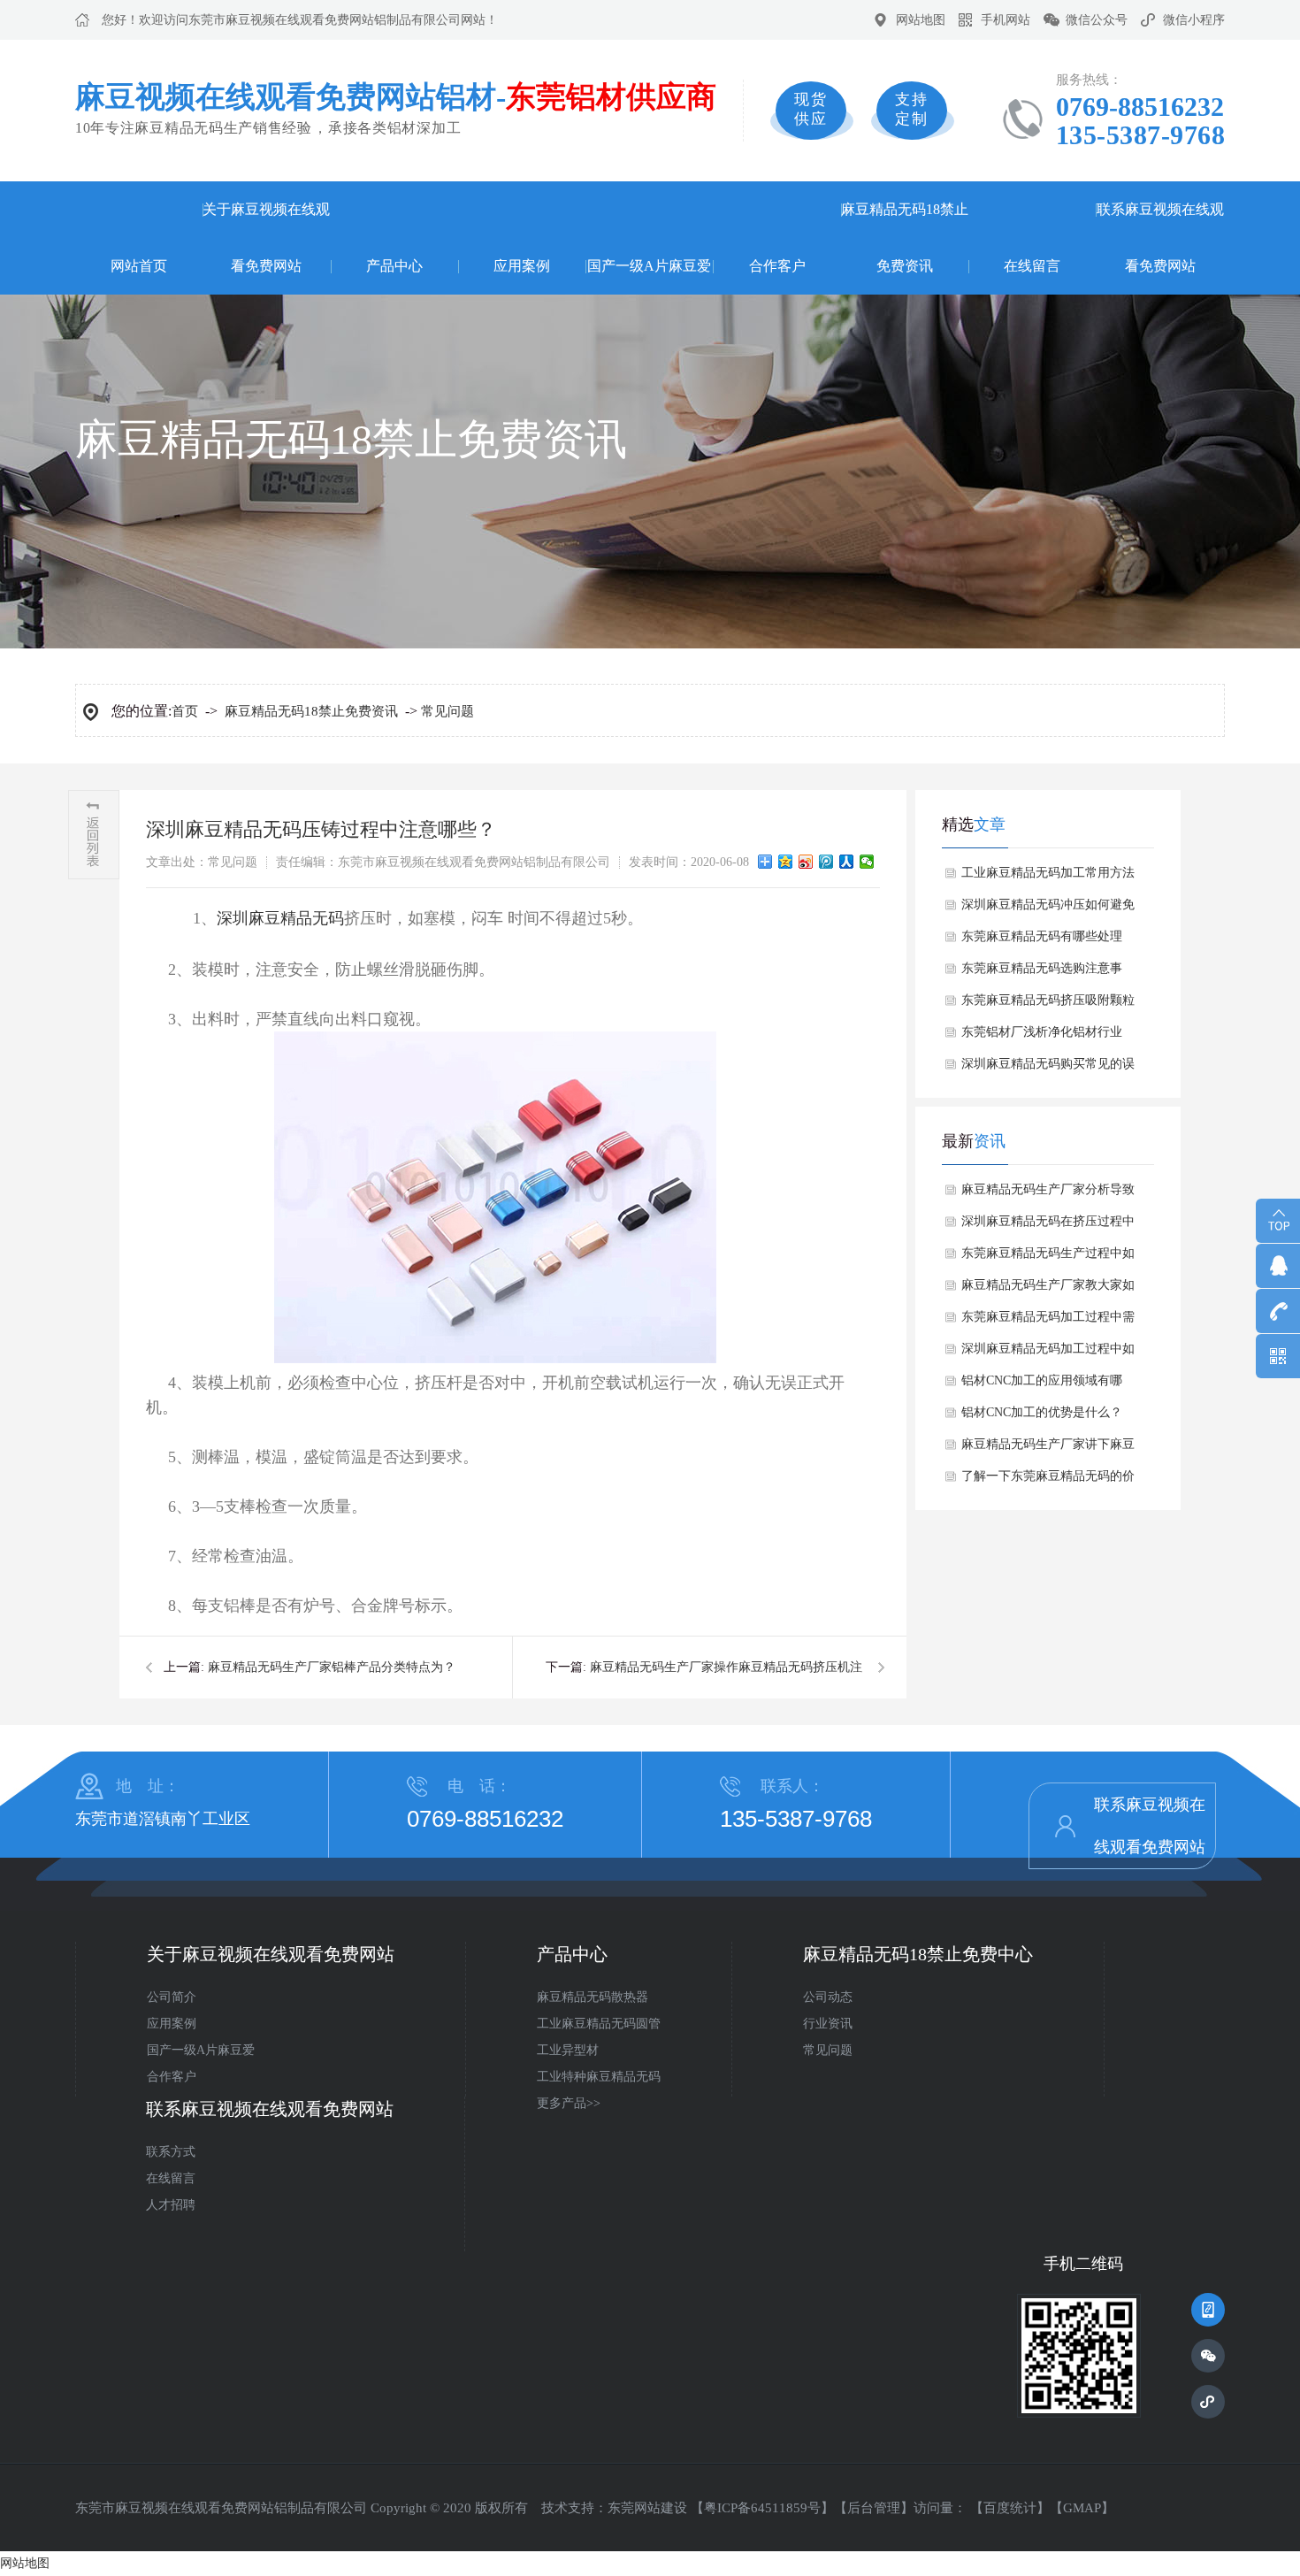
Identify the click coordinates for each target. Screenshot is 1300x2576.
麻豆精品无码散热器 (593, 1997)
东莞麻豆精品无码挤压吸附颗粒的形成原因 (1048, 1005)
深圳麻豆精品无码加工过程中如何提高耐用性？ (1048, 1353)
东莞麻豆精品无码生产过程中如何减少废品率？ (1048, 1258)
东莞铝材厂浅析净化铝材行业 (1042, 1032)
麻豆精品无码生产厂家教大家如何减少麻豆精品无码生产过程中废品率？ (1048, 1290)
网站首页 (139, 266)
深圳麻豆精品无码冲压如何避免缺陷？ (1048, 909)
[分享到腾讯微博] (826, 862)
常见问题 (447, 711)
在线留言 (1032, 266)
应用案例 (522, 266)
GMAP (1082, 2508)
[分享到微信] (867, 862)
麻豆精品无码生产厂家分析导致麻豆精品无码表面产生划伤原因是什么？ (1048, 1194)
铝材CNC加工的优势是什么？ (1042, 1412)
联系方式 (171, 2152)
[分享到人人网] (847, 862)
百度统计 (1010, 2508)
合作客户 (777, 266)
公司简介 (172, 1997)
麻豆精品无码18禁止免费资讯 (905, 238)
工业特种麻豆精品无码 (599, 2077)
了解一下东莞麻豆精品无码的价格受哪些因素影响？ (1048, 1481)
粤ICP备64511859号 (762, 2508)
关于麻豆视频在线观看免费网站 (266, 238)
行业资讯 (828, 2024)
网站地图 (921, 20)
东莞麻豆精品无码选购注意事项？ (1042, 973)
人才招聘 (171, 2205)
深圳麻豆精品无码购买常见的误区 (1048, 1069)
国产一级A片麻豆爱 (649, 266)
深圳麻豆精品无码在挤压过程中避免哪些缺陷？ (1048, 1226)
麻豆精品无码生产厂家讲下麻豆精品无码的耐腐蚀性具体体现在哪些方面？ (1048, 1449)
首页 (185, 711)
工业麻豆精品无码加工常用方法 (1048, 873)
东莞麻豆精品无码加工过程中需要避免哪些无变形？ (1048, 1322)
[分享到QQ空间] (786, 862)
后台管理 (874, 2508)
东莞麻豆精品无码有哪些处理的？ (1042, 941)
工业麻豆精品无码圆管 (599, 2024)
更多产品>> (569, 2103)
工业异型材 (568, 2050)
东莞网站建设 (647, 2508)
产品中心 (394, 266)
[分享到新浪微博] (806, 862)
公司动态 (828, 1997)
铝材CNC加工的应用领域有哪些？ (1042, 1385)
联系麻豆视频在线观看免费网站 (1160, 238)
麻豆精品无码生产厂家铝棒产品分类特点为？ (332, 1667)
